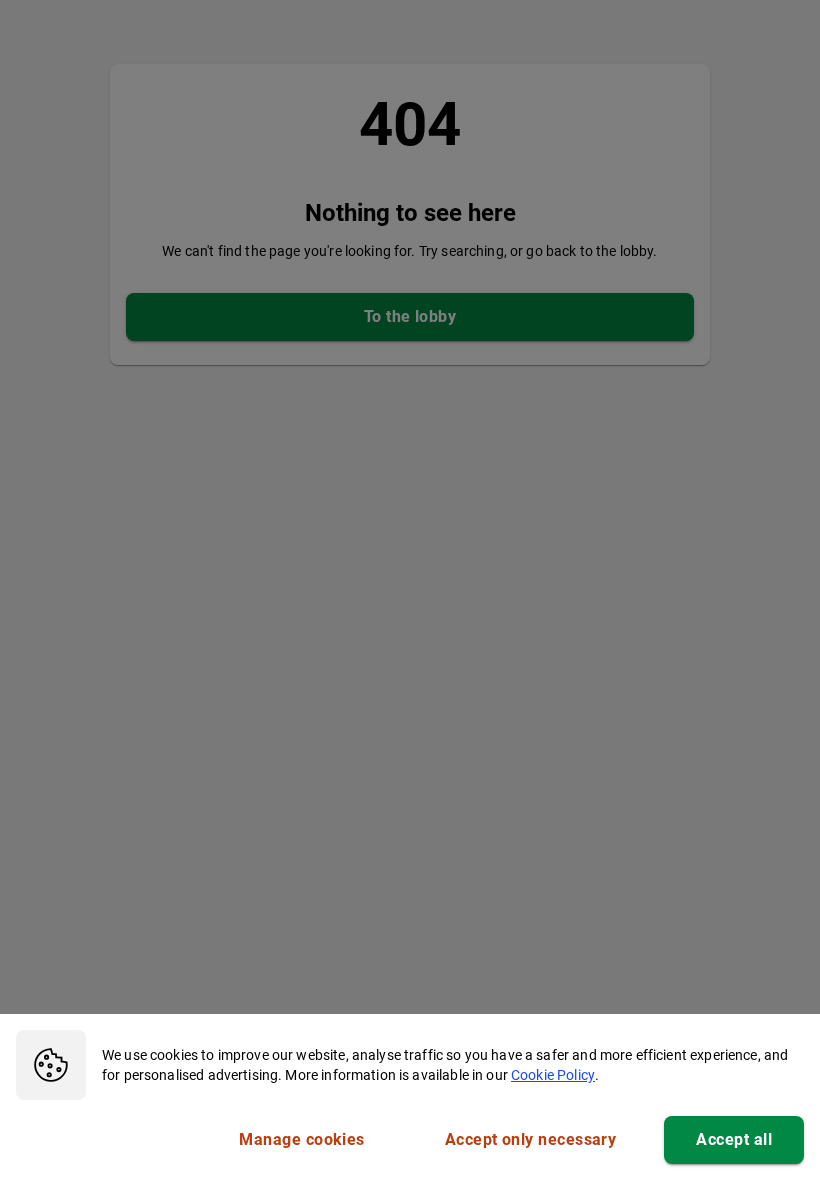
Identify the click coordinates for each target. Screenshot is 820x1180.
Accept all (734, 1139)
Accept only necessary (531, 1139)
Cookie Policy (553, 1075)
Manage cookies (301, 1139)
